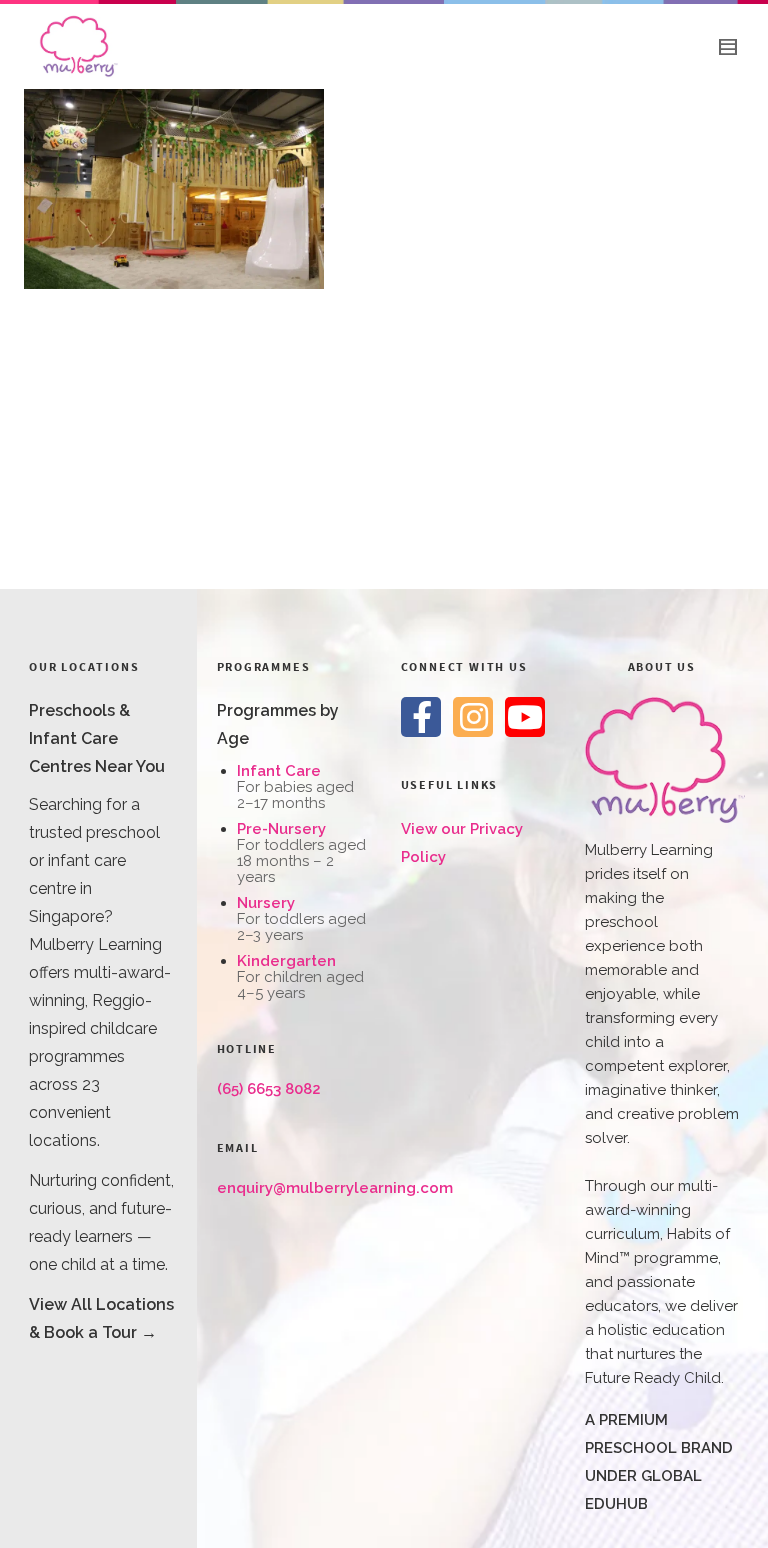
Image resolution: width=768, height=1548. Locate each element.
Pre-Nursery (281, 829)
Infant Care (279, 771)
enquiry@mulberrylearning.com (335, 1188)
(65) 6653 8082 (269, 1089)
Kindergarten (286, 961)
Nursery (266, 903)
